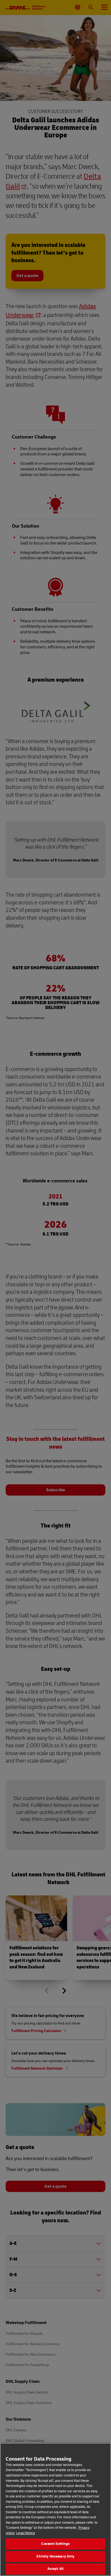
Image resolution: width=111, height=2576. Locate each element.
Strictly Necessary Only (55, 2556)
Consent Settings (55, 2544)
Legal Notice (26, 2533)
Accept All (55, 2569)
